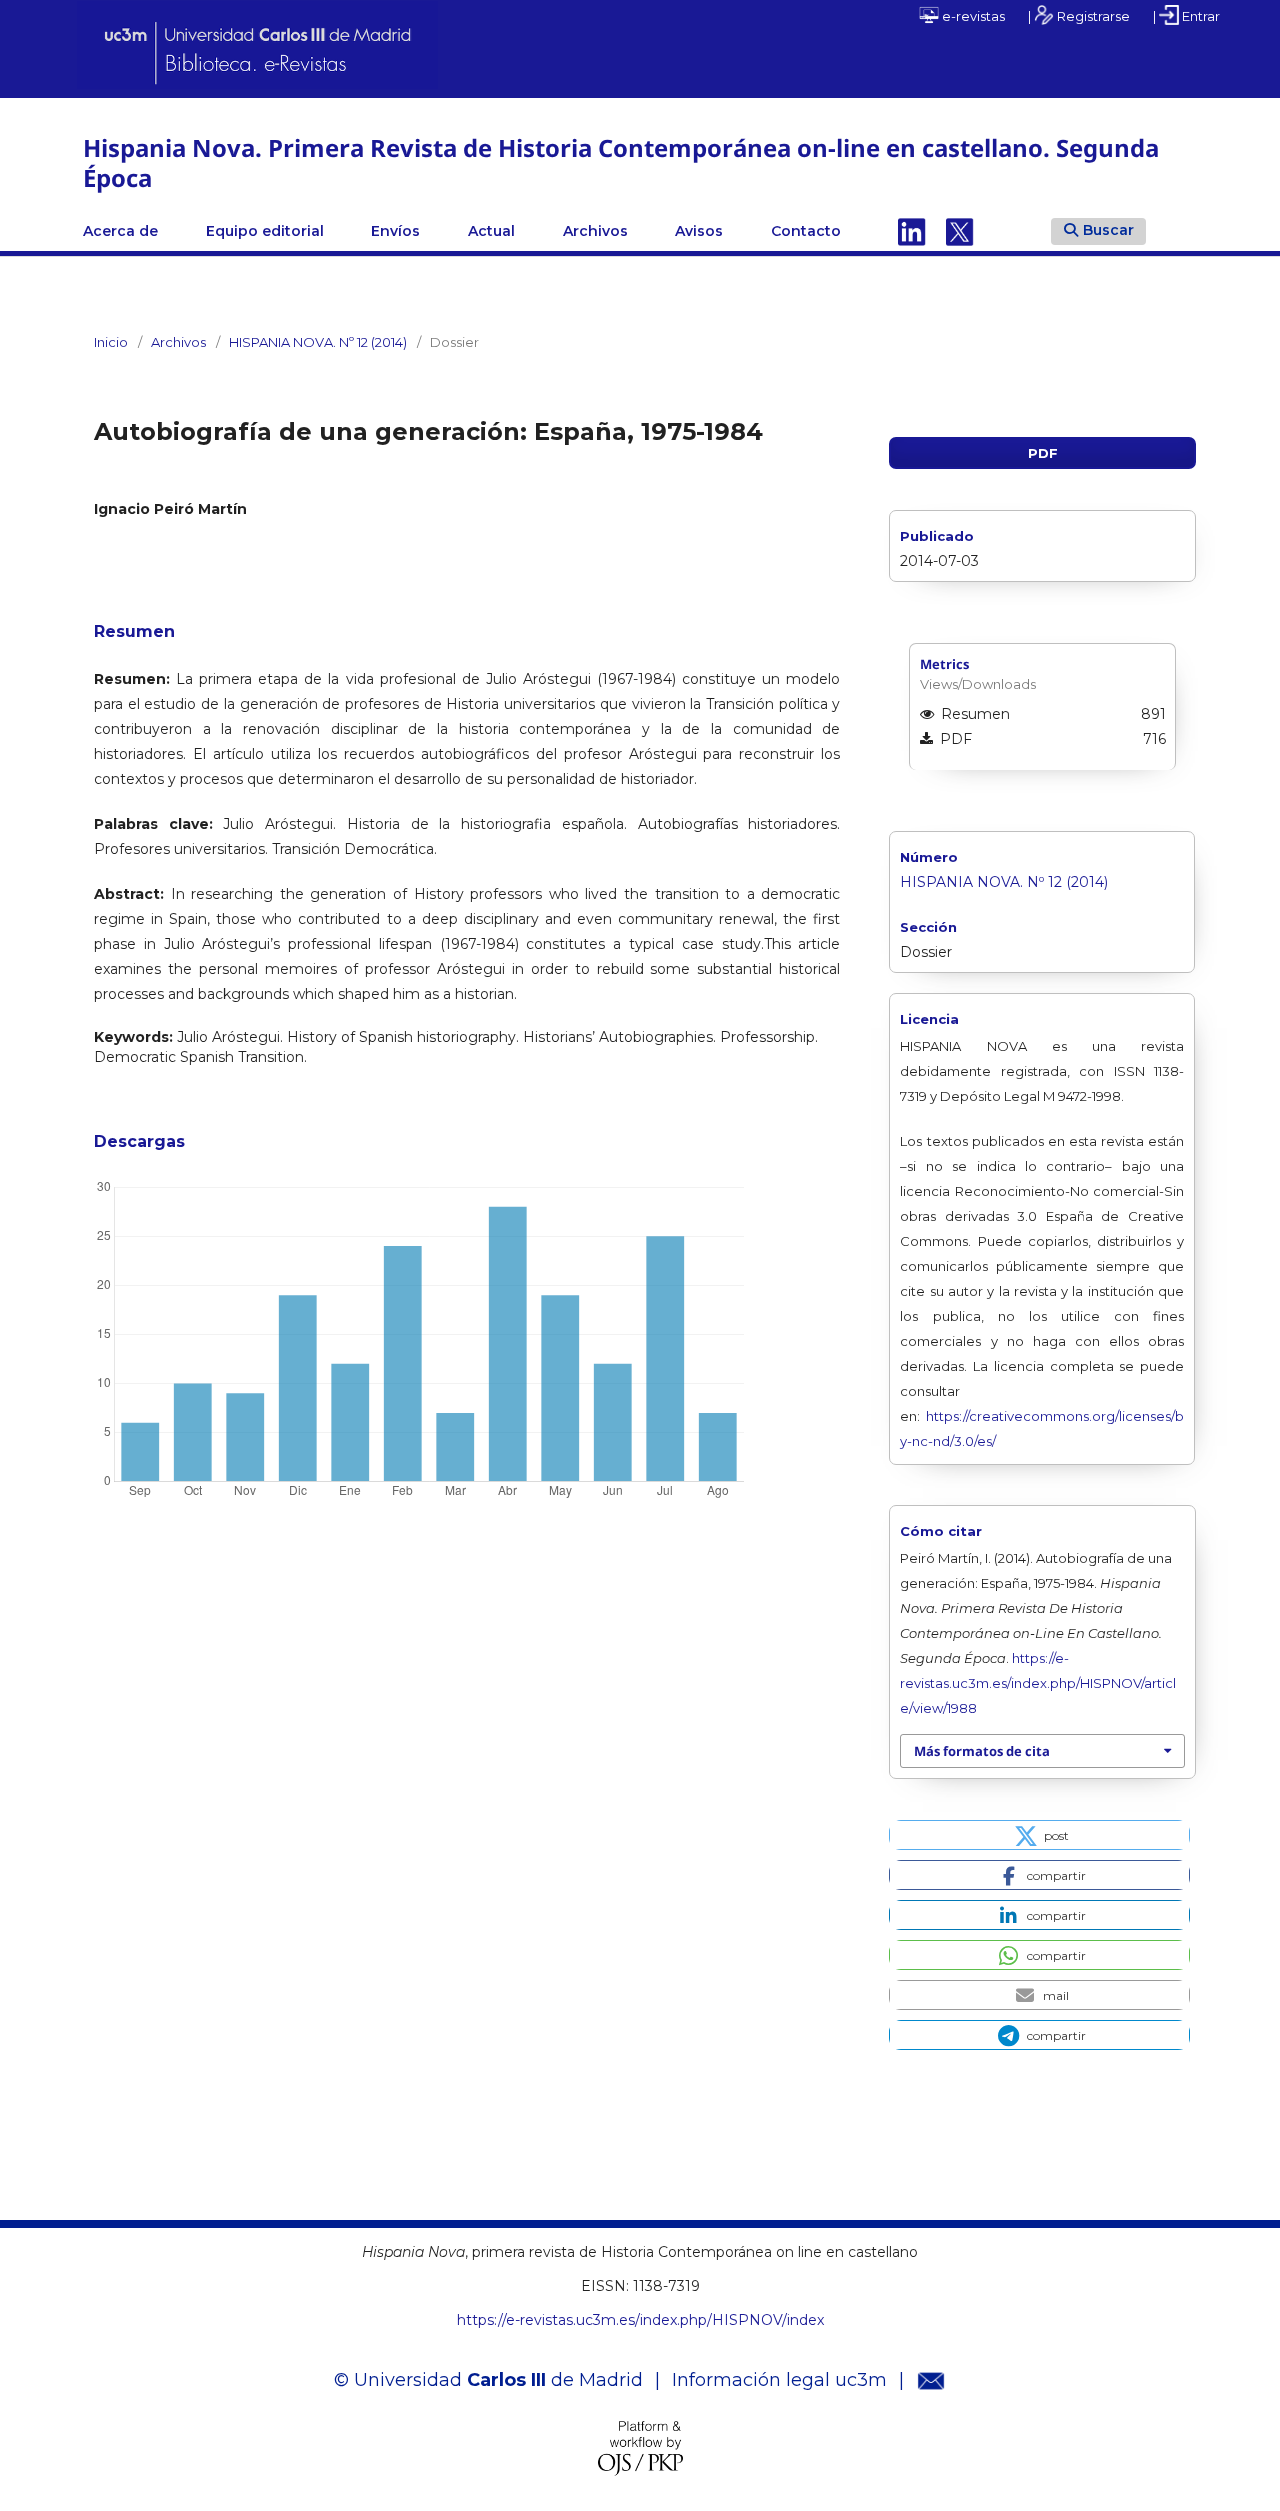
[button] (1039, 1835)
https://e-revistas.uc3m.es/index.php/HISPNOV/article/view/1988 (1038, 1683)
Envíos (395, 231)
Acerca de (120, 231)
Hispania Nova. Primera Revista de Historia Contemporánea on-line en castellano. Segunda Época (621, 162)
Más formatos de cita (982, 1751)
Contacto (806, 231)
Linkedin (912, 231)
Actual (491, 231)
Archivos (595, 231)
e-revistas (972, 16)
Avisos (699, 231)
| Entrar (1186, 16)
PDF (1043, 453)
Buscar (1108, 230)
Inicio (111, 342)
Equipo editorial (265, 231)
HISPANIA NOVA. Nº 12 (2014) (318, 342)
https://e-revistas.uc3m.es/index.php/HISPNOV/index (640, 2320)
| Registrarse (1079, 16)
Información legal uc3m (779, 2380)
